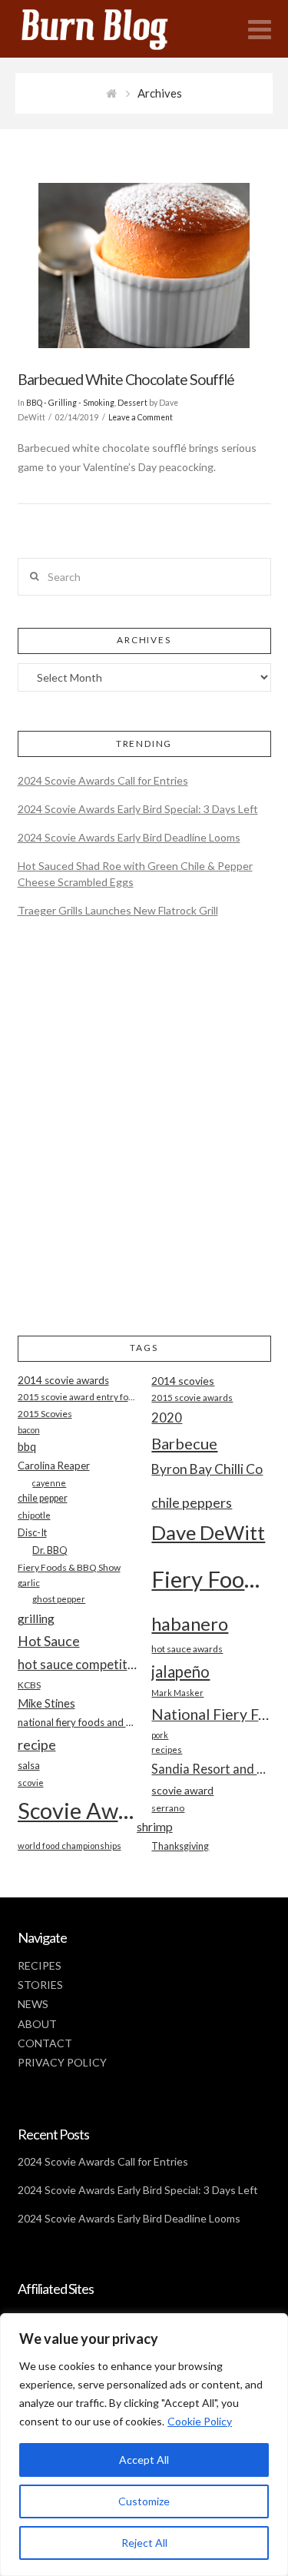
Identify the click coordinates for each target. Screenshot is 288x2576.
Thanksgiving (180, 1846)
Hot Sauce (49, 1641)
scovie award (182, 1790)
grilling (36, 1618)
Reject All (144, 2543)
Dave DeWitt (208, 1532)
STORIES (40, 1985)
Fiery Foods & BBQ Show (69, 1567)
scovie (31, 1783)
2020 (167, 1417)
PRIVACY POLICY (62, 2062)
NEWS (33, 2004)
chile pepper (43, 1498)
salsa (29, 1765)
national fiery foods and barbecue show (77, 1722)
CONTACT (45, 2043)
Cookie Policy (200, 2421)
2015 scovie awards (192, 1398)
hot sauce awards (187, 1649)
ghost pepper (59, 1599)
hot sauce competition (77, 1665)
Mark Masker (177, 1693)
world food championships (70, 1846)
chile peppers (192, 1502)
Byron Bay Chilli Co (207, 1469)
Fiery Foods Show (211, 1579)
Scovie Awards (77, 1810)
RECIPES (40, 1965)
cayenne (49, 1483)
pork (160, 1735)
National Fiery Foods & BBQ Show (211, 1714)
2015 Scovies (45, 1414)
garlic (29, 1583)
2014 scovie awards (63, 1380)
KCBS (29, 1685)
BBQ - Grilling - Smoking (70, 403)
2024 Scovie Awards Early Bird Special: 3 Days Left (138, 809)
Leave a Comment (141, 417)
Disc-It (32, 1532)
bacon (29, 1430)
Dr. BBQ (50, 1550)
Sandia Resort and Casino (211, 1769)
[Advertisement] (144, 1139)
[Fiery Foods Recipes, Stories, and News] (110, 29)
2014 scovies (183, 1381)
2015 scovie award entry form (77, 1397)
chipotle (34, 1515)
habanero (190, 1623)
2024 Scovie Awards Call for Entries (103, 780)
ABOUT (37, 2024)
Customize (144, 2501)
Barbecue (184, 1443)
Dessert (132, 403)
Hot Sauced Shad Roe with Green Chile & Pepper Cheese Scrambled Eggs (135, 874)
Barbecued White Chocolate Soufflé (126, 379)
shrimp (155, 1826)
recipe (37, 1744)
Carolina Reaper (54, 1466)
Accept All (144, 2460)
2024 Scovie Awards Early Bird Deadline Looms (129, 837)
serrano (168, 1808)
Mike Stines (46, 1703)
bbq (27, 1447)
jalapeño (180, 1671)
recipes (167, 1749)
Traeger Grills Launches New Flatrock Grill (118, 910)
